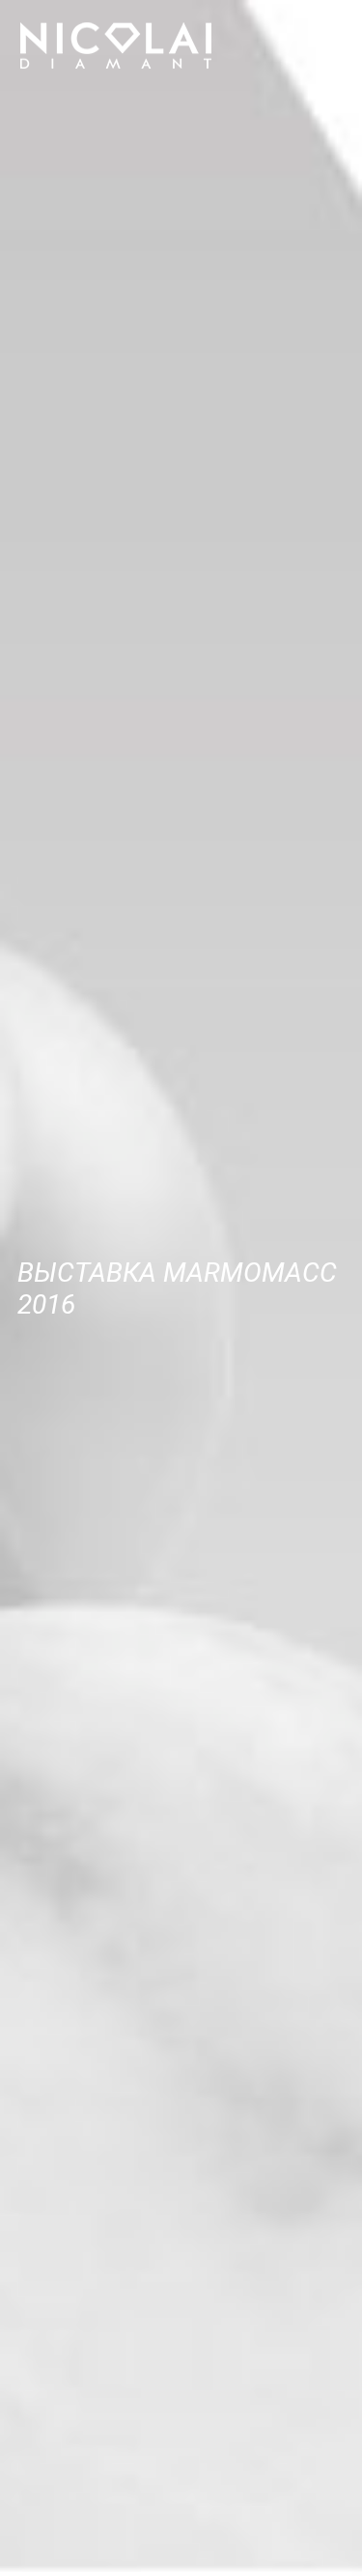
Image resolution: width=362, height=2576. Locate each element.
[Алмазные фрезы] (116, 45)
